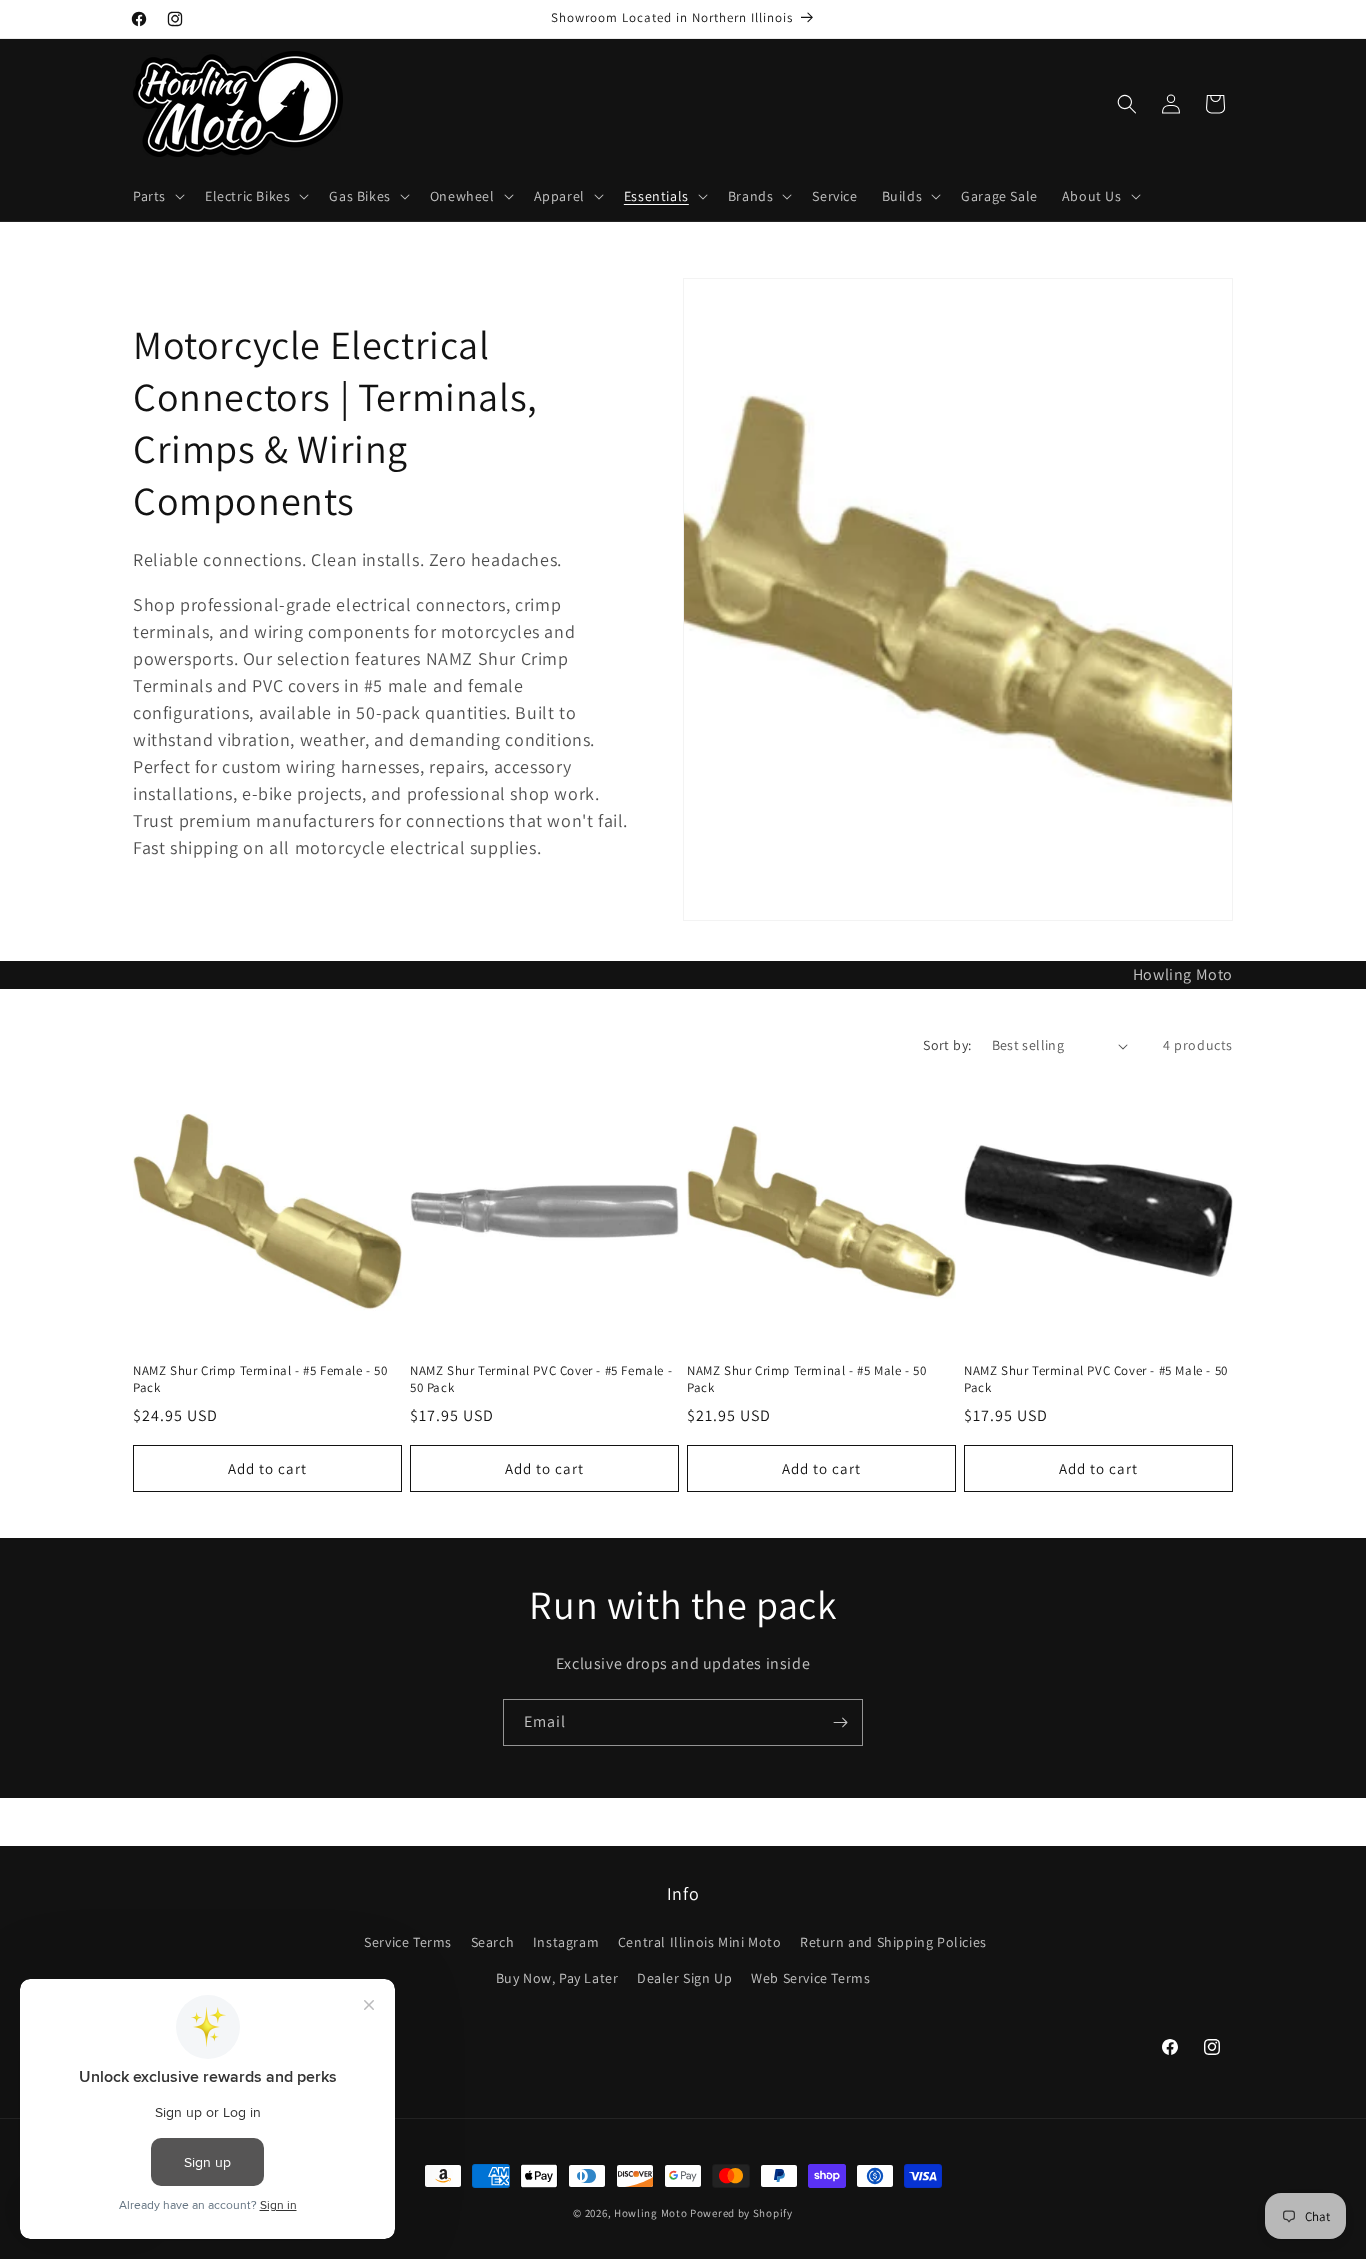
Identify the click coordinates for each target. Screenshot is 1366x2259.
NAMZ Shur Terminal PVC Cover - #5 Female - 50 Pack (541, 1379)
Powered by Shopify (741, 2213)
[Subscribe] (840, 1722)
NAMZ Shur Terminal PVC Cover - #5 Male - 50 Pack (1096, 1379)
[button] (157, 196)
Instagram (566, 1942)
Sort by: (947, 1045)
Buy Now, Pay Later (557, 1978)
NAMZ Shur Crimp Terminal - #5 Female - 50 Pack (260, 1379)
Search (493, 1942)
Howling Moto (650, 2213)
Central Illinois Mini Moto (700, 1942)
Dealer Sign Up (684, 1978)
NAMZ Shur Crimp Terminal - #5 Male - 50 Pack (806, 1379)
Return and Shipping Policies (893, 1942)
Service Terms (408, 1942)
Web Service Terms (810, 1978)
